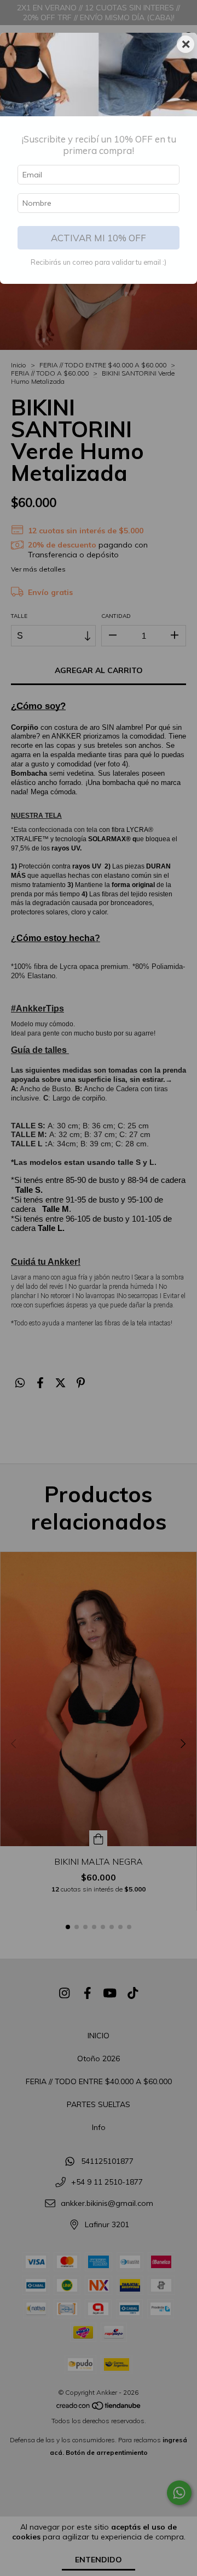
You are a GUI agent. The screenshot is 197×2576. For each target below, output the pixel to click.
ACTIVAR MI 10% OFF (99, 238)
